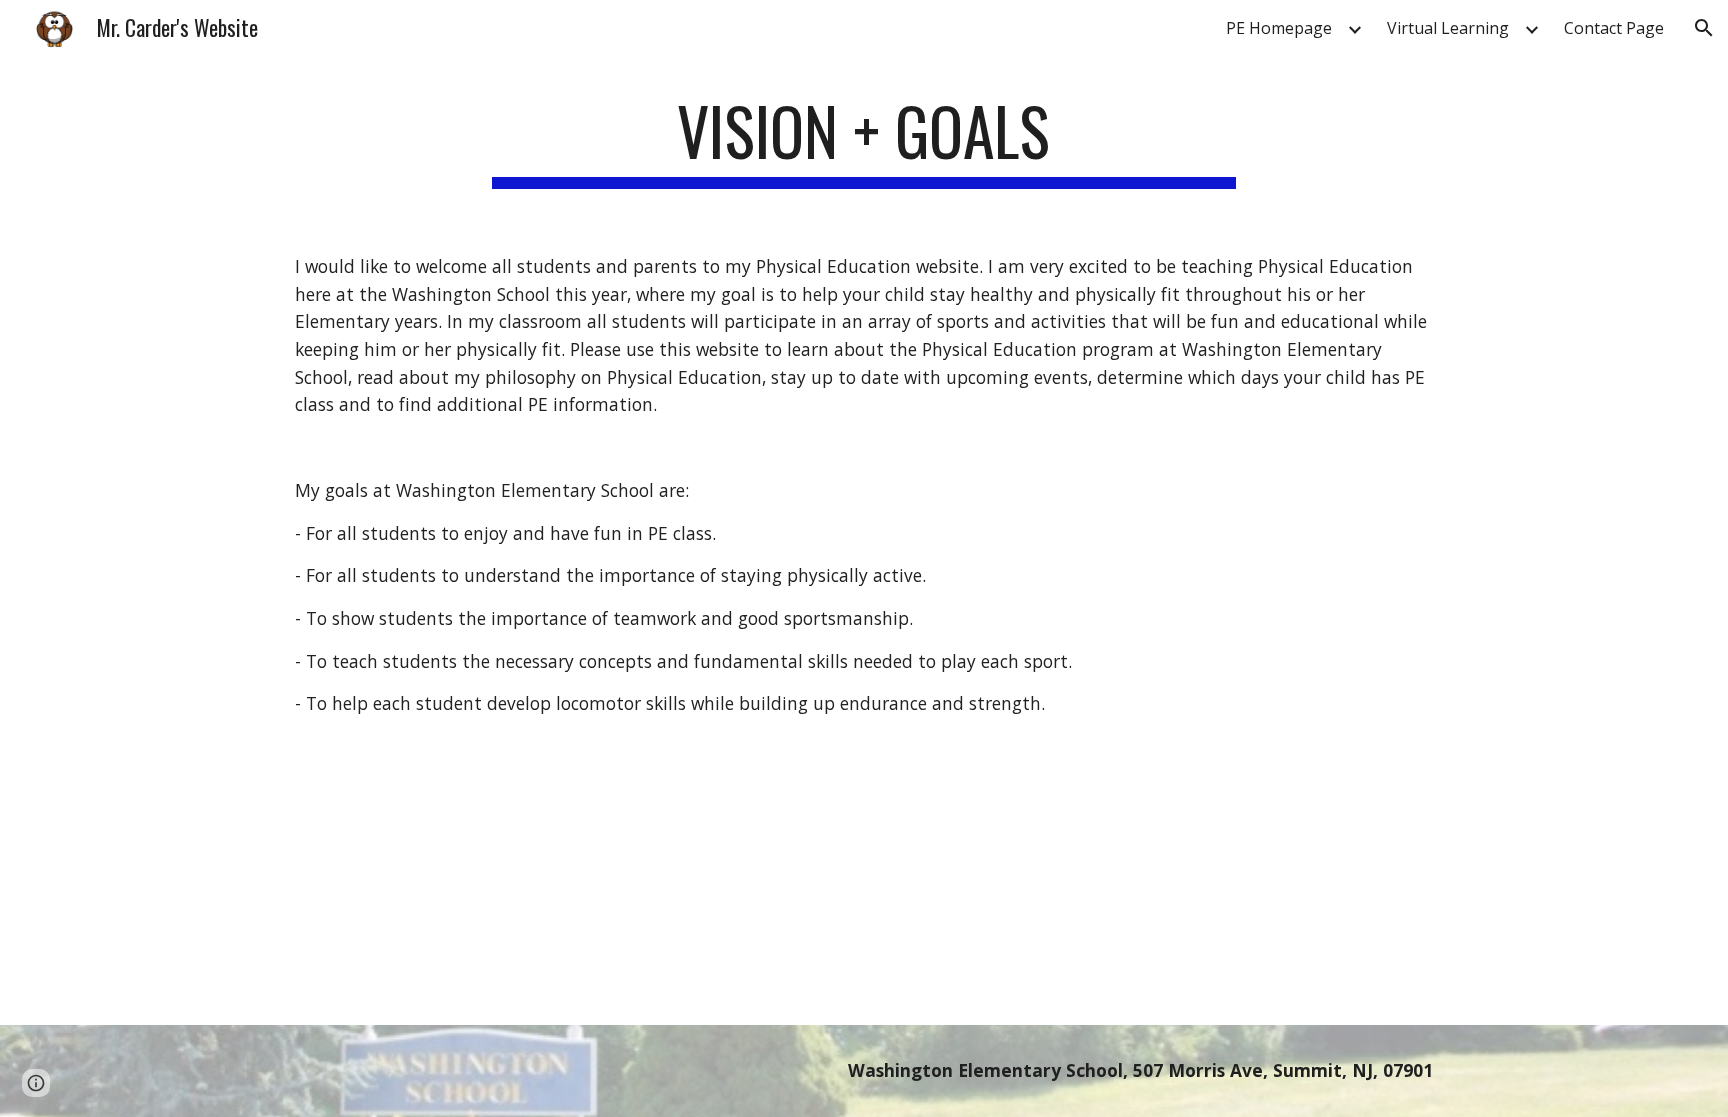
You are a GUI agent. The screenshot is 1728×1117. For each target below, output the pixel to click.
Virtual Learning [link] (1448, 28)
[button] (1704, 28)
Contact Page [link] (1614, 28)
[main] (864, 140)
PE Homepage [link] (1279, 28)
